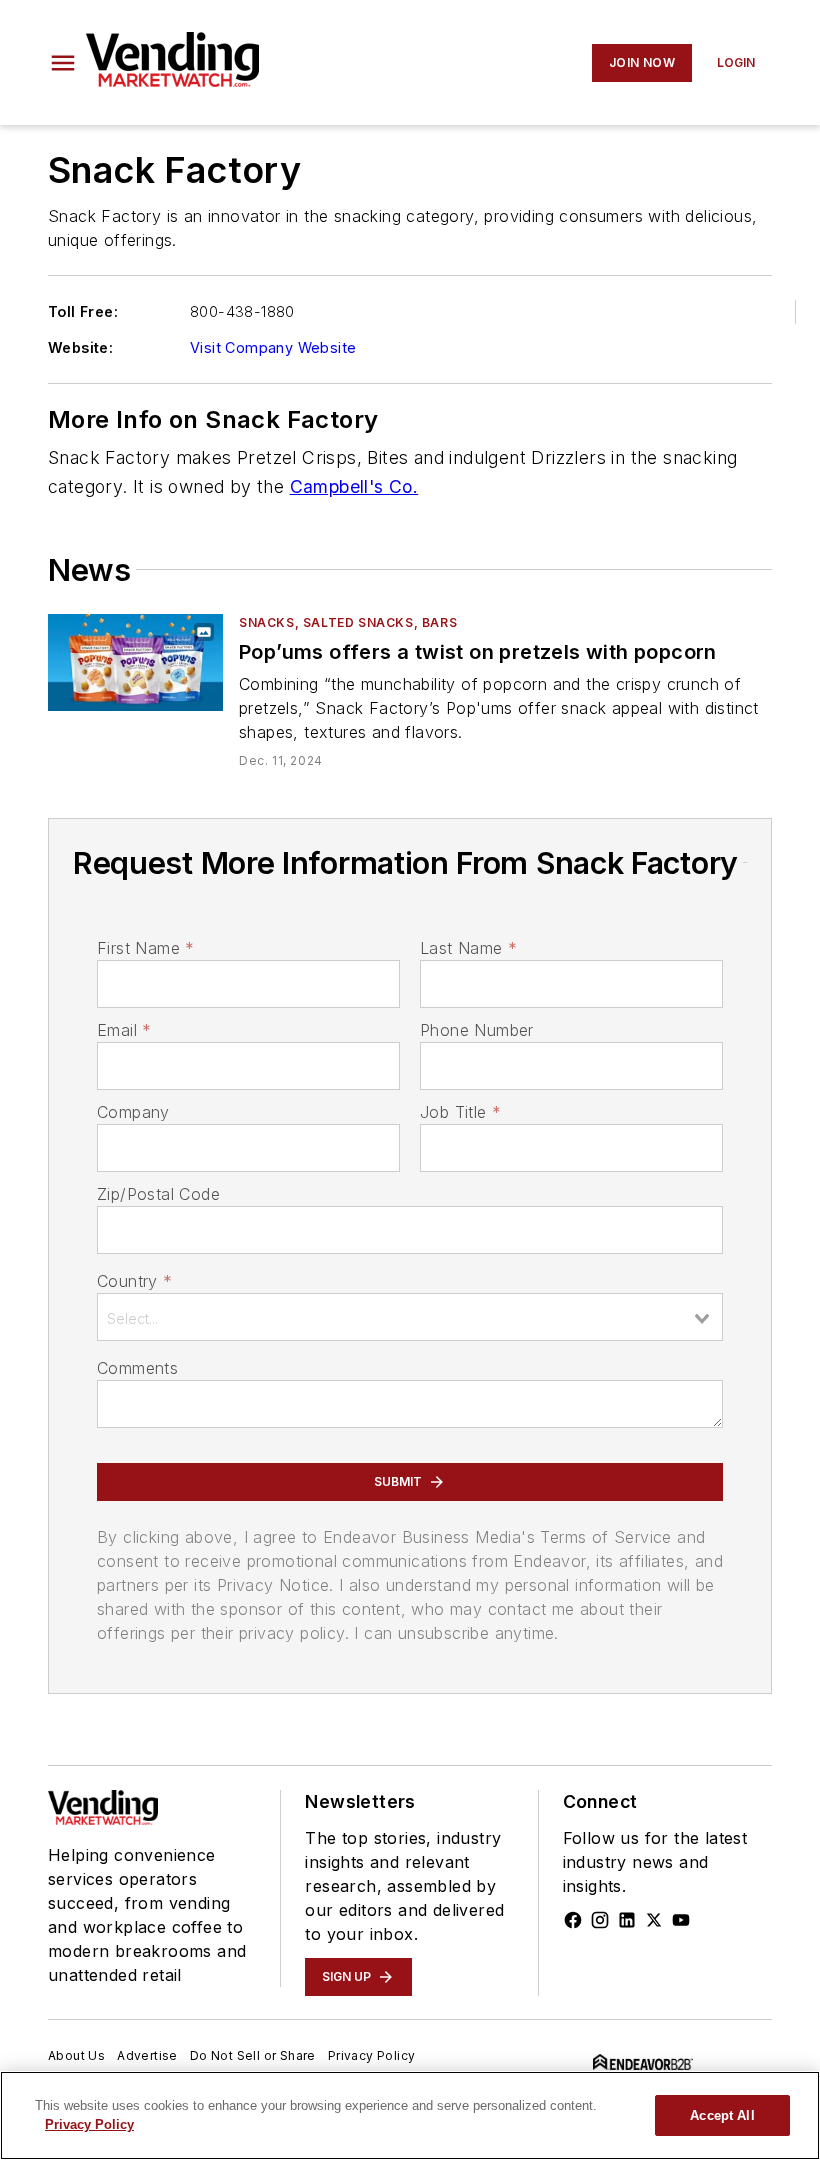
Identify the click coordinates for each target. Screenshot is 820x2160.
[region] (410, 2115)
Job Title (460, 1112)
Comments (137, 1368)
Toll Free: (83, 311)
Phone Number (477, 1030)
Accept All (722, 2115)
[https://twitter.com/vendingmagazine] (654, 1920)
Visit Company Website (273, 347)
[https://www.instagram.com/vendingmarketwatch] (600, 1920)
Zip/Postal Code (158, 1194)
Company (133, 1112)
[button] (63, 63)
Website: (80, 347)
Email (124, 1030)
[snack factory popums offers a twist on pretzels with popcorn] (135, 662)
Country (134, 1281)
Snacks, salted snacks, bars (348, 622)
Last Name (468, 948)
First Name (145, 948)
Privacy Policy (372, 2055)
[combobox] (410, 1317)
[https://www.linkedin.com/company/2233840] (627, 1920)
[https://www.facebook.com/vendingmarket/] (573, 1920)
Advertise (147, 2055)
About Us (76, 2055)
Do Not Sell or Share (253, 2055)
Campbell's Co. (354, 486)
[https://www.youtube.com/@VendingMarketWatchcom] (681, 1920)
